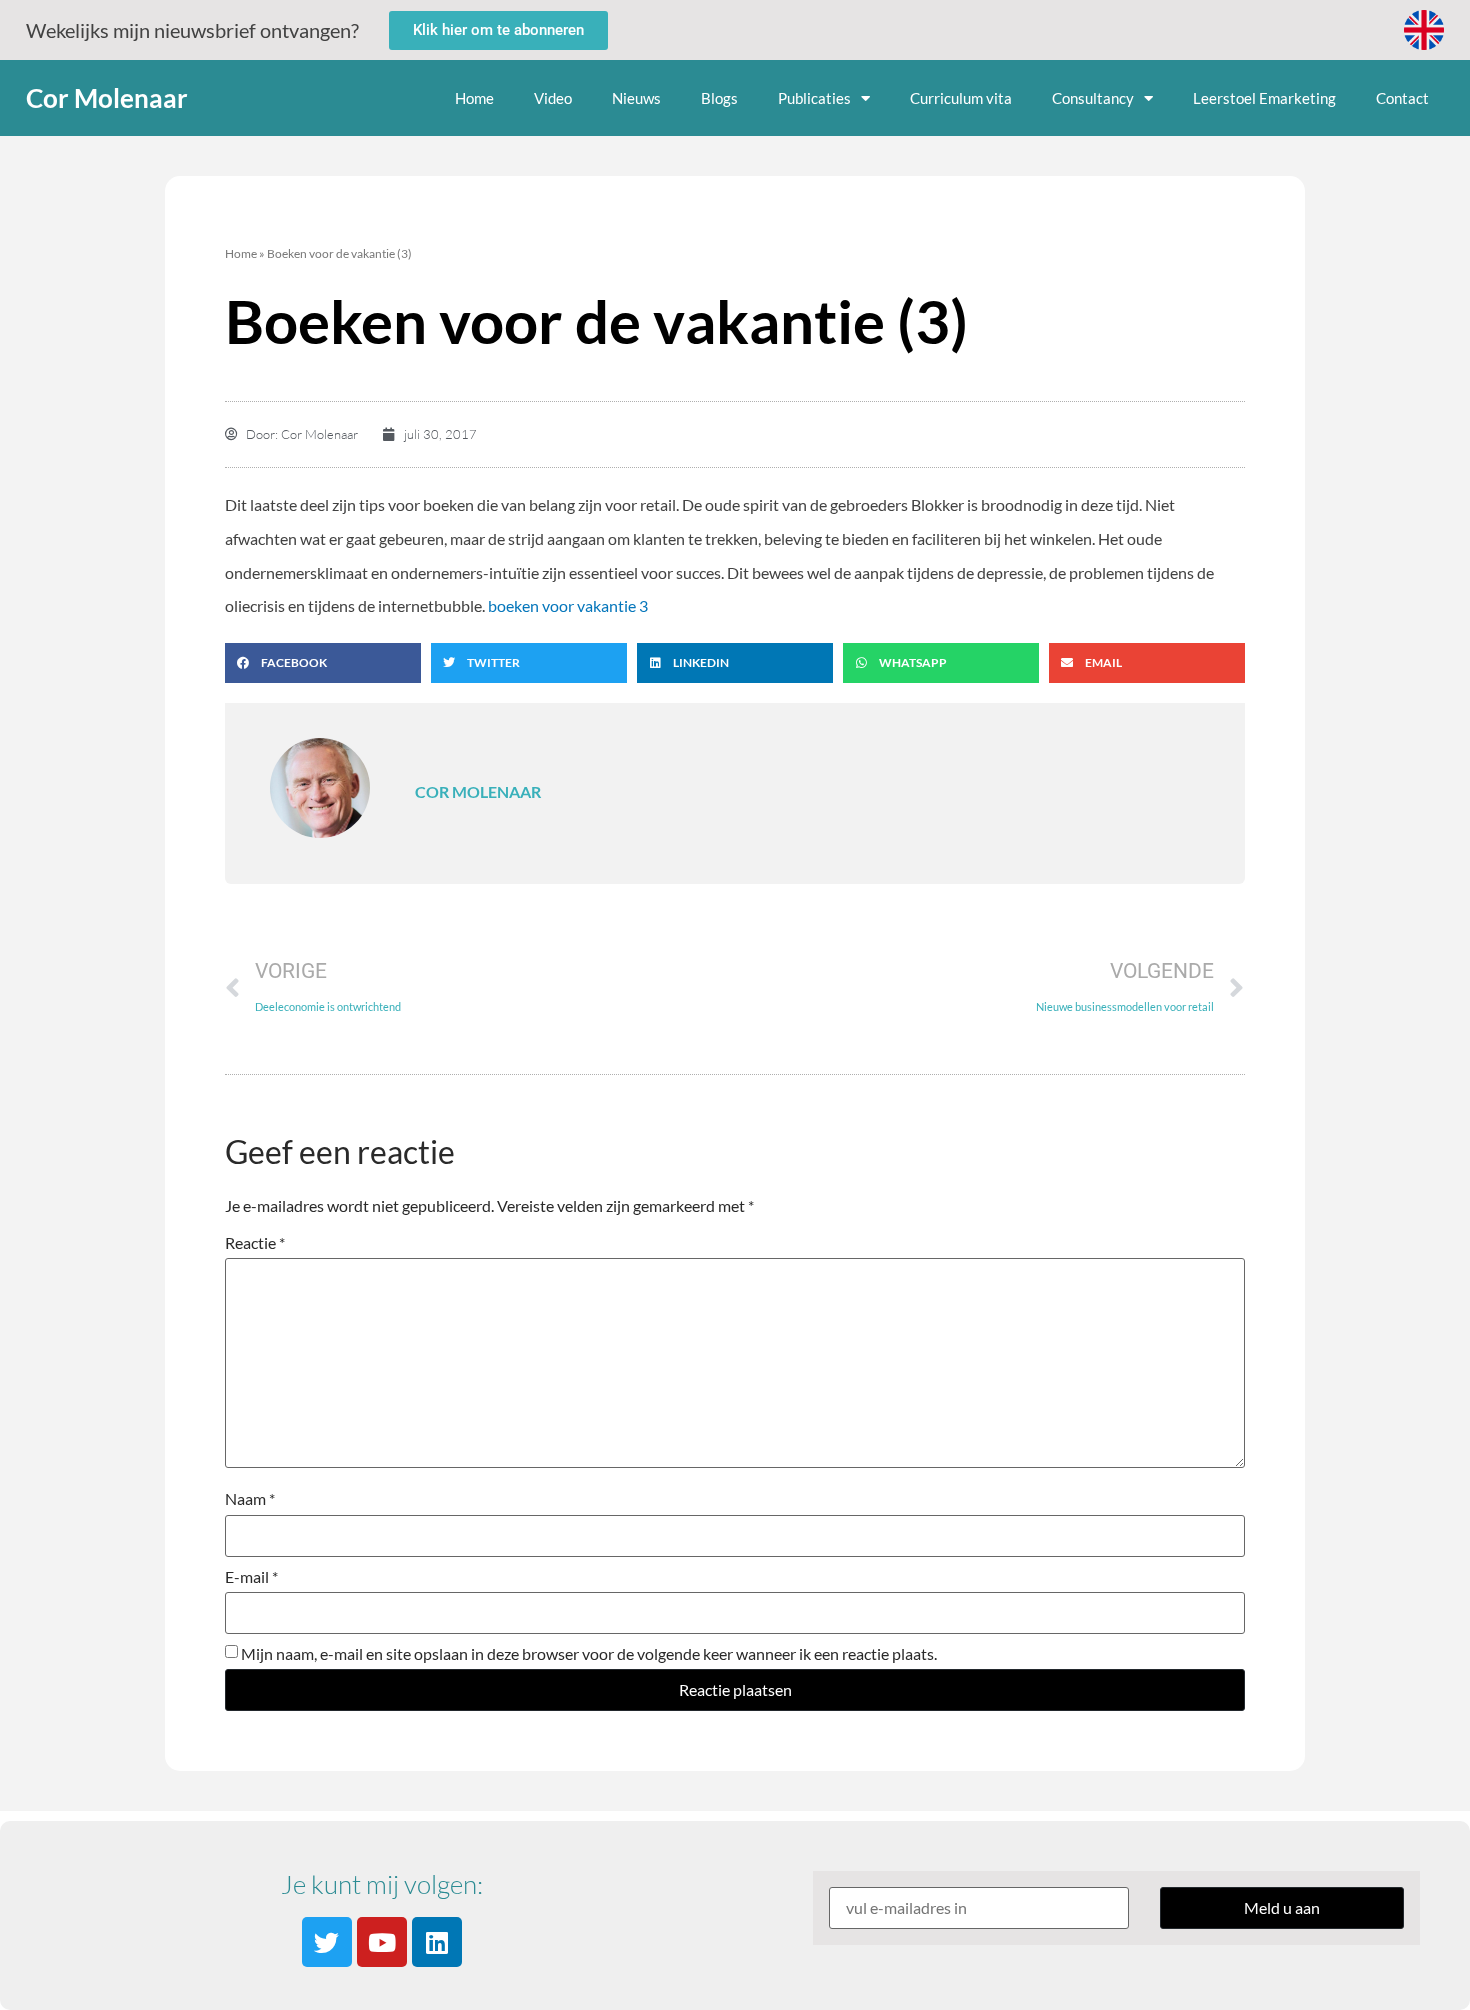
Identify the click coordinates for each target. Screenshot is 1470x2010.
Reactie (255, 1243)
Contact (1402, 98)
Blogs (719, 98)
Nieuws (636, 98)
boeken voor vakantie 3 (568, 605)
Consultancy (1093, 98)
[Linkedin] (437, 1942)
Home (474, 98)
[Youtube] (382, 1942)
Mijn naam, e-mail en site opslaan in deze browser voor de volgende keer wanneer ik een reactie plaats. (589, 1654)
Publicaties (814, 98)
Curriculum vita (961, 98)
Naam (250, 1499)
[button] (323, 663)
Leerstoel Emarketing (1264, 98)
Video (553, 98)
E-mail (251, 1577)
